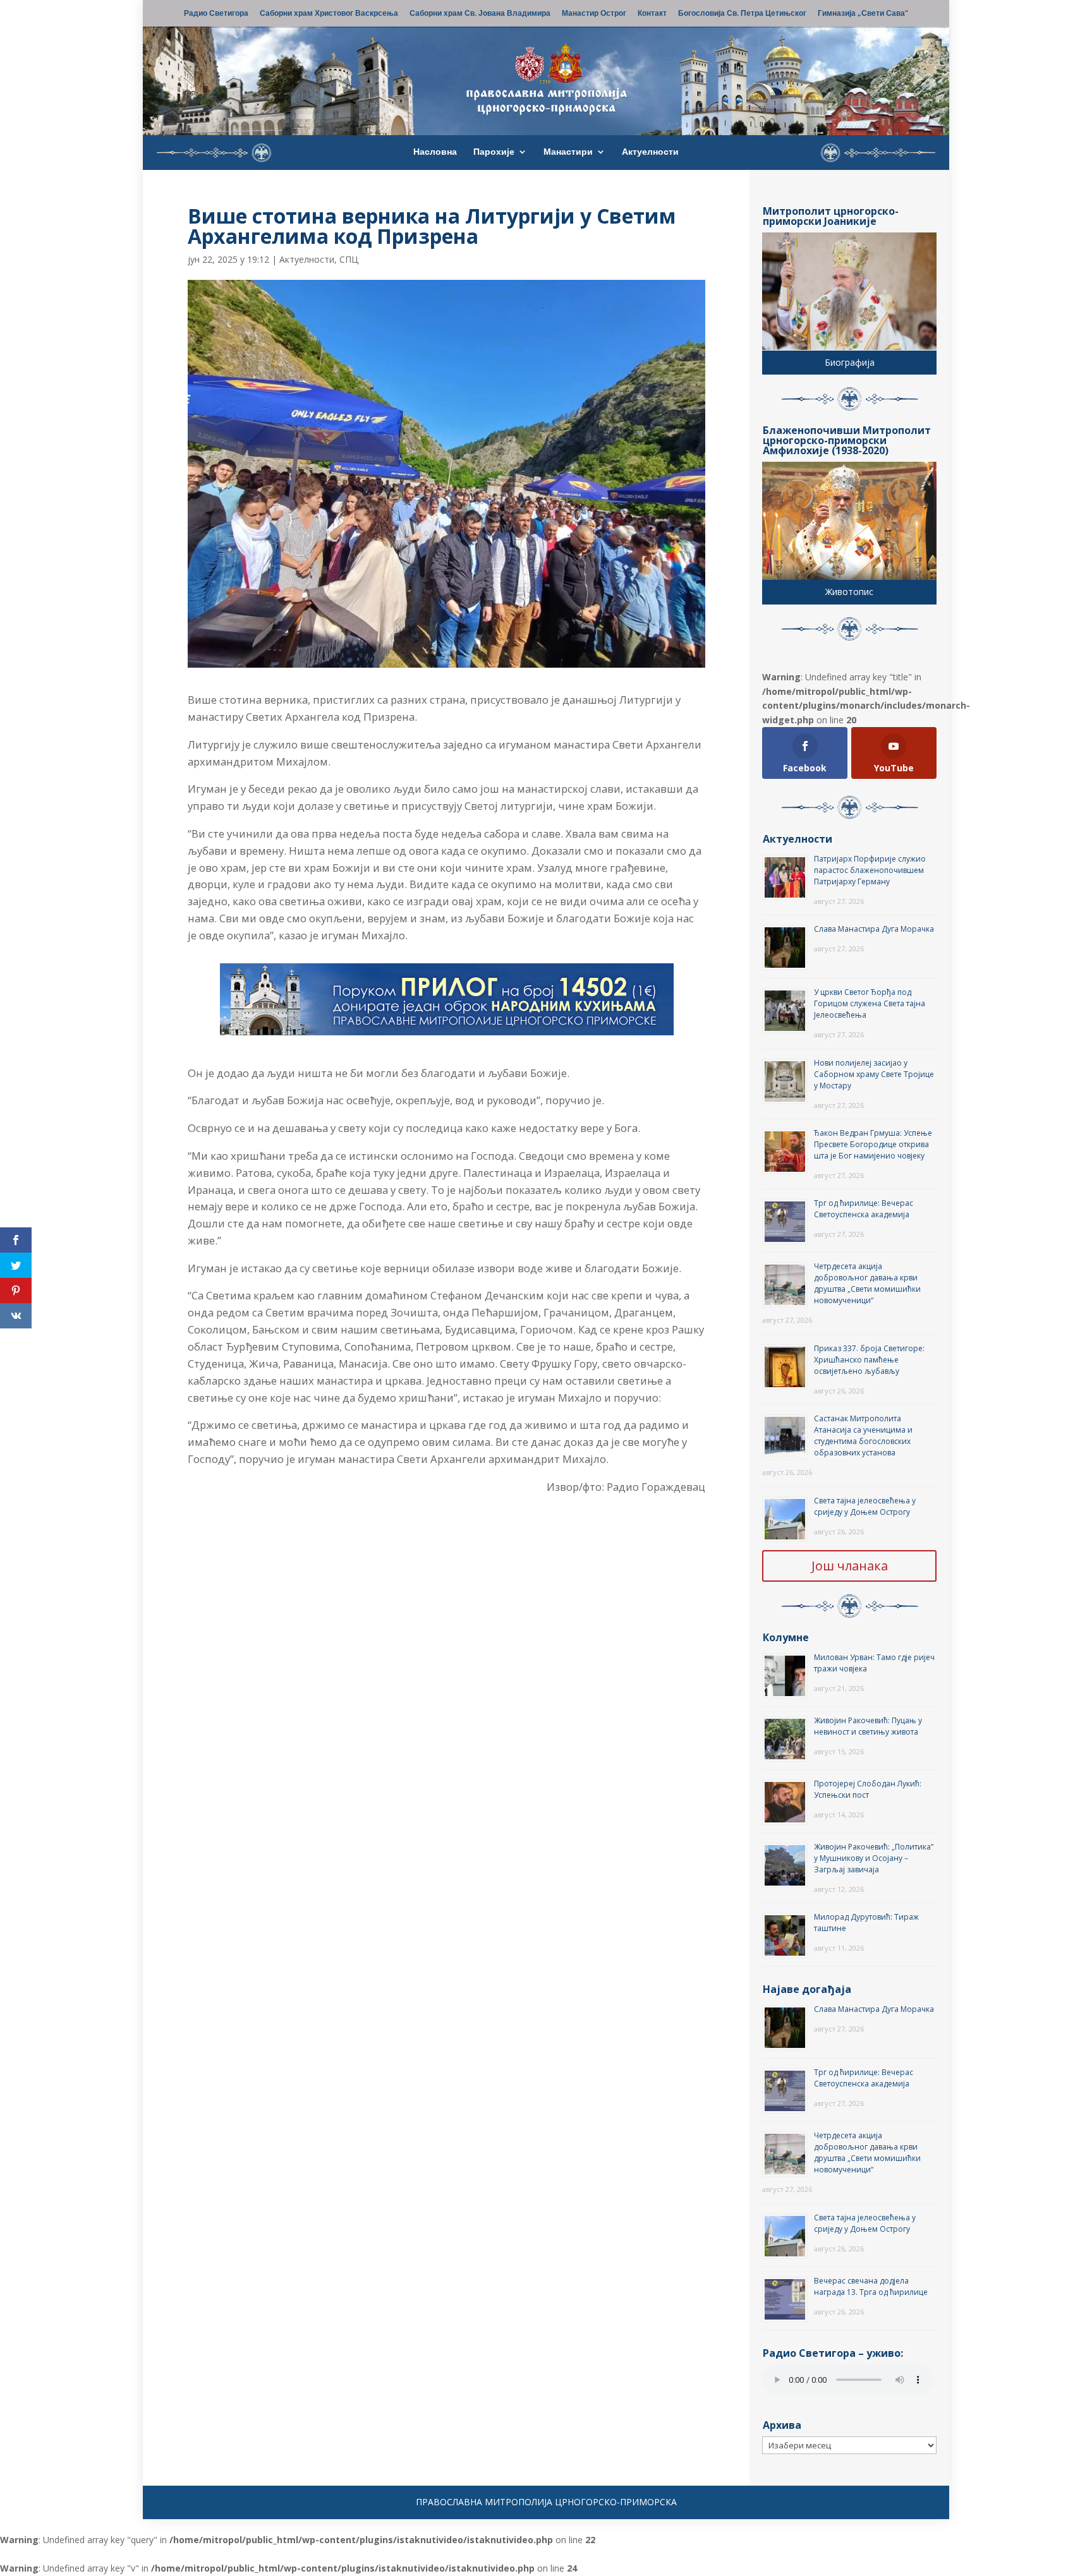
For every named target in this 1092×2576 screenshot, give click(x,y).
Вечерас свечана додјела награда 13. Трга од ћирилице (871, 2286)
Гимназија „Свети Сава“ (863, 14)
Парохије (494, 152)
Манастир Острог (594, 14)
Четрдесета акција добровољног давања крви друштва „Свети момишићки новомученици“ (867, 1283)
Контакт (652, 14)
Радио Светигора (216, 14)
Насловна (435, 152)
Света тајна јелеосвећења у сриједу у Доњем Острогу (865, 1506)
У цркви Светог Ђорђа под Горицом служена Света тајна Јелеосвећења (870, 1003)
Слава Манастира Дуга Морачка (874, 929)
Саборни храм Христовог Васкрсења (329, 14)
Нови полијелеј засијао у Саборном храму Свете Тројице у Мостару (874, 1074)
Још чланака (850, 1566)
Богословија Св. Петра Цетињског (742, 14)
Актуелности (650, 152)
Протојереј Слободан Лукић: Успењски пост (868, 1789)
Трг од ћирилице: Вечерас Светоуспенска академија (864, 1209)
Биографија (850, 362)
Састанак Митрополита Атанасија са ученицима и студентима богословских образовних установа (863, 1435)
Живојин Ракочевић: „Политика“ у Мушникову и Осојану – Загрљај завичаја (874, 1858)
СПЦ (349, 259)
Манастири (568, 152)
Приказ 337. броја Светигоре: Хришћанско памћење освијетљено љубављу (869, 1360)
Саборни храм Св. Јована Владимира (480, 14)
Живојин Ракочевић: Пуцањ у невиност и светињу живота (868, 1726)
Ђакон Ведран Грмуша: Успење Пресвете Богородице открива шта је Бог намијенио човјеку (873, 1144)
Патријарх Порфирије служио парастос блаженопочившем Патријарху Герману (870, 870)
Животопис (849, 592)
